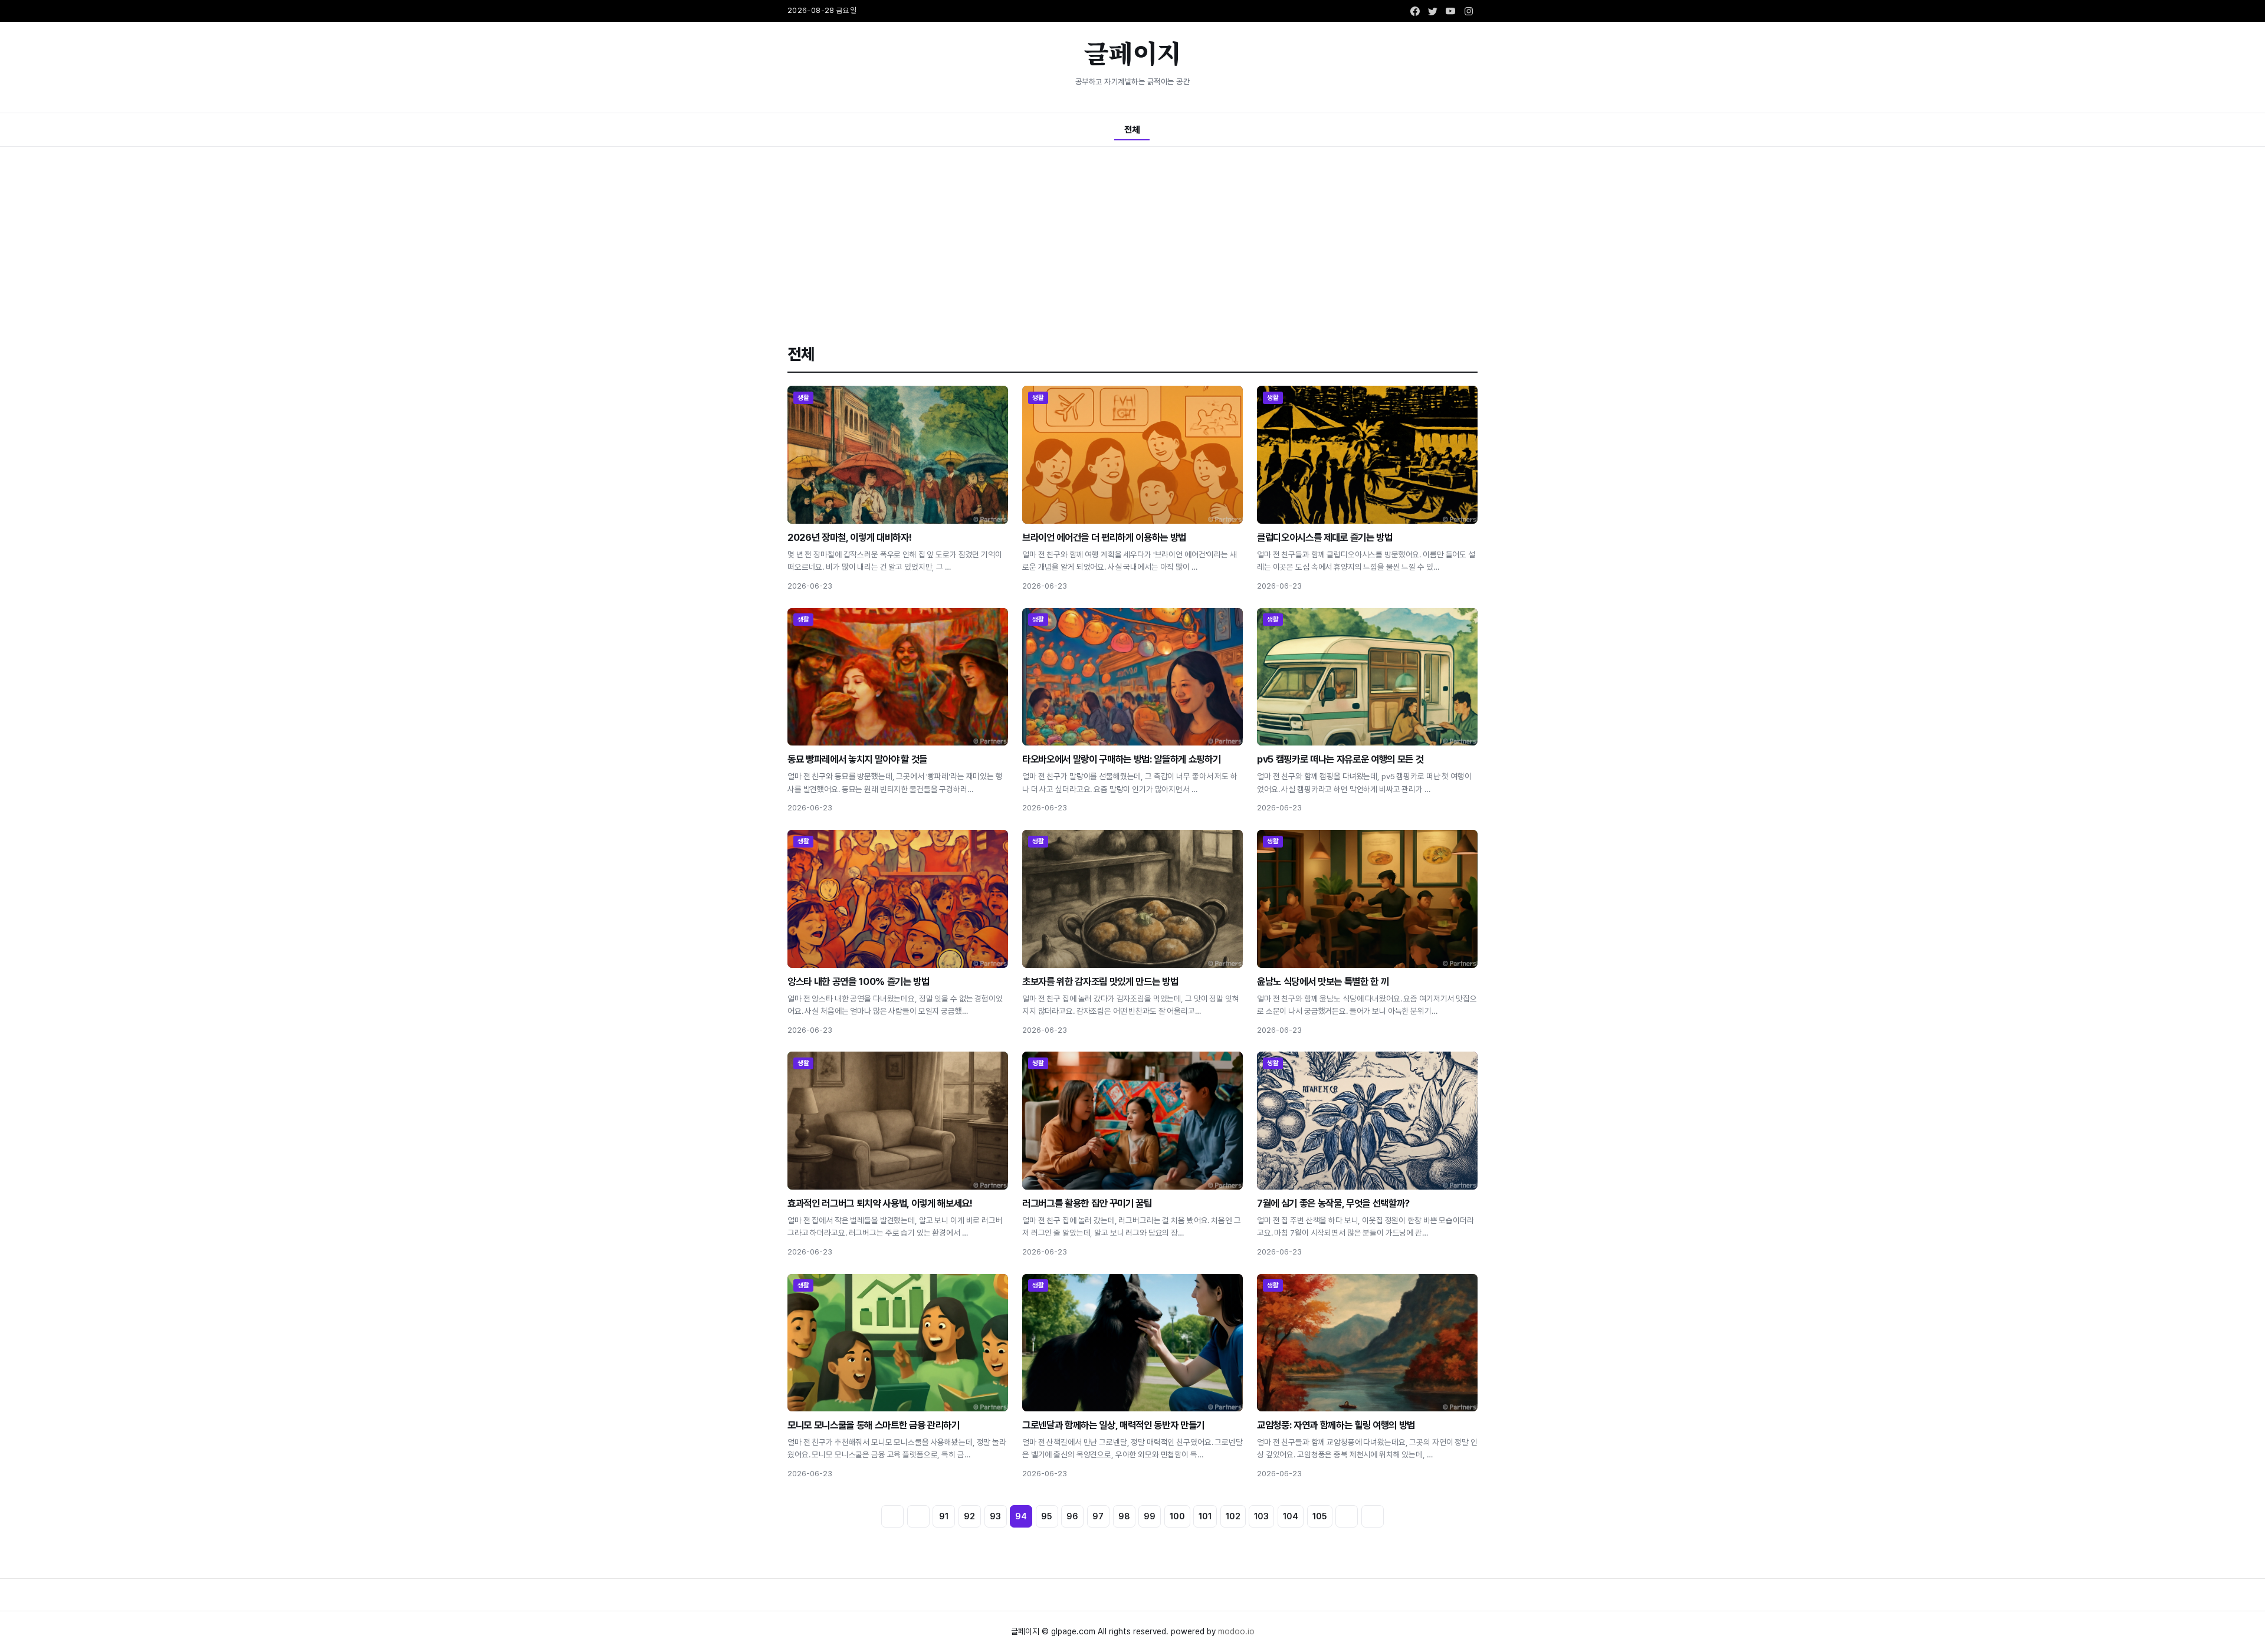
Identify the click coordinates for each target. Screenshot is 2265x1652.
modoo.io (1236, 1631)
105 (1320, 1516)
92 (969, 1516)
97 (1098, 1516)
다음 (1347, 1516)
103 (1261, 1516)
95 (1047, 1516)
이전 (918, 1516)
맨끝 (1373, 1516)
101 (1205, 1516)
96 (1072, 1516)
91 (944, 1516)
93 (995, 1516)
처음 (892, 1516)
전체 (1132, 129)
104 (1291, 1516)
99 (1150, 1516)
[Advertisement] (1132, 235)
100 (1177, 1516)
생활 (804, 398)
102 (1233, 1516)
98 (1124, 1516)
